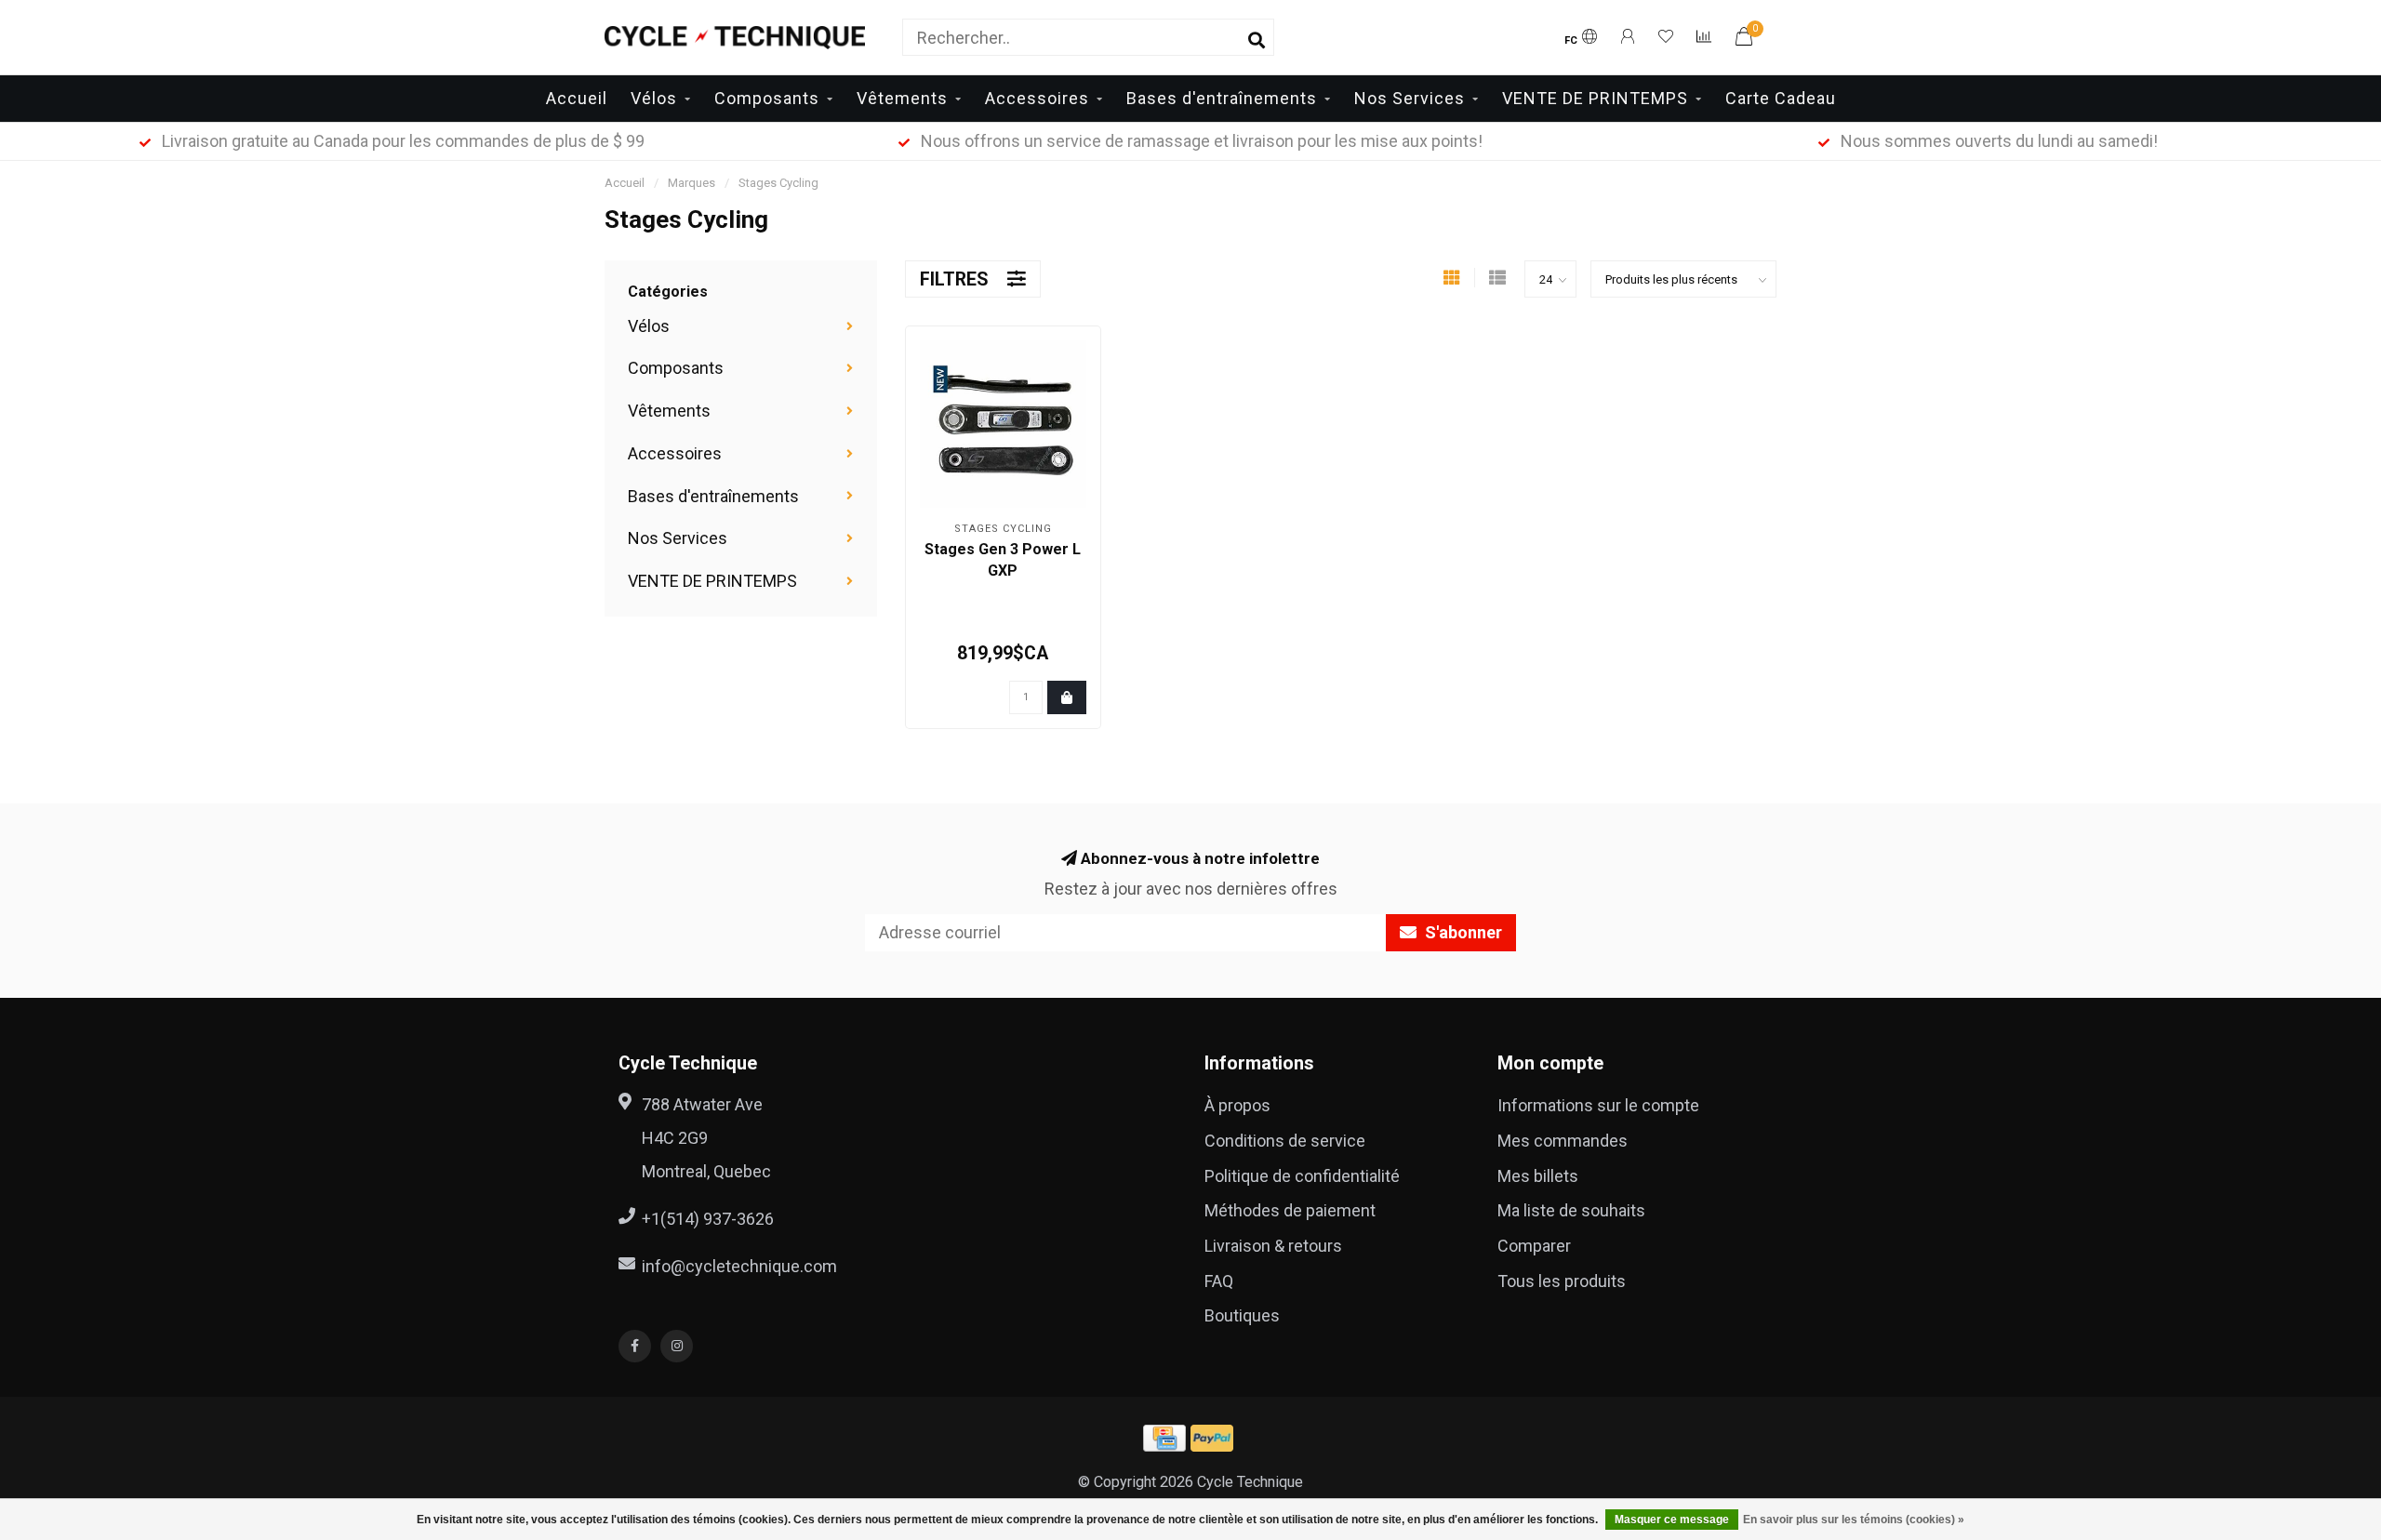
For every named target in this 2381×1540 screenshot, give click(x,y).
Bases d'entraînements (1222, 98)
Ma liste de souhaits (1571, 1210)
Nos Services (1410, 98)
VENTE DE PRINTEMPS (1595, 98)
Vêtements (902, 98)
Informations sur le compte (1598, 1105)
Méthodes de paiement (1290, 1210)
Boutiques (1242, 1315)
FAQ (1219, 1281)
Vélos (654, 98)
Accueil (577, 98)
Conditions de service (1285, 1141)
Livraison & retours (1273, 1246)
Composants (767, 98)
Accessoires (1037, 98)
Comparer (1534, 1246)
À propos (1237, 1105)
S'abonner (1462, 932)
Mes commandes (1563, 1141)
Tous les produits (1562, 1281)
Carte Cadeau (1781, 98)
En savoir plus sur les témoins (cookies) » (1854, 1520)
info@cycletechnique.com (739, 1266)
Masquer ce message (1672, 1520)
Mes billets (1538, 1176)
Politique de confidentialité (1302, 1176)
